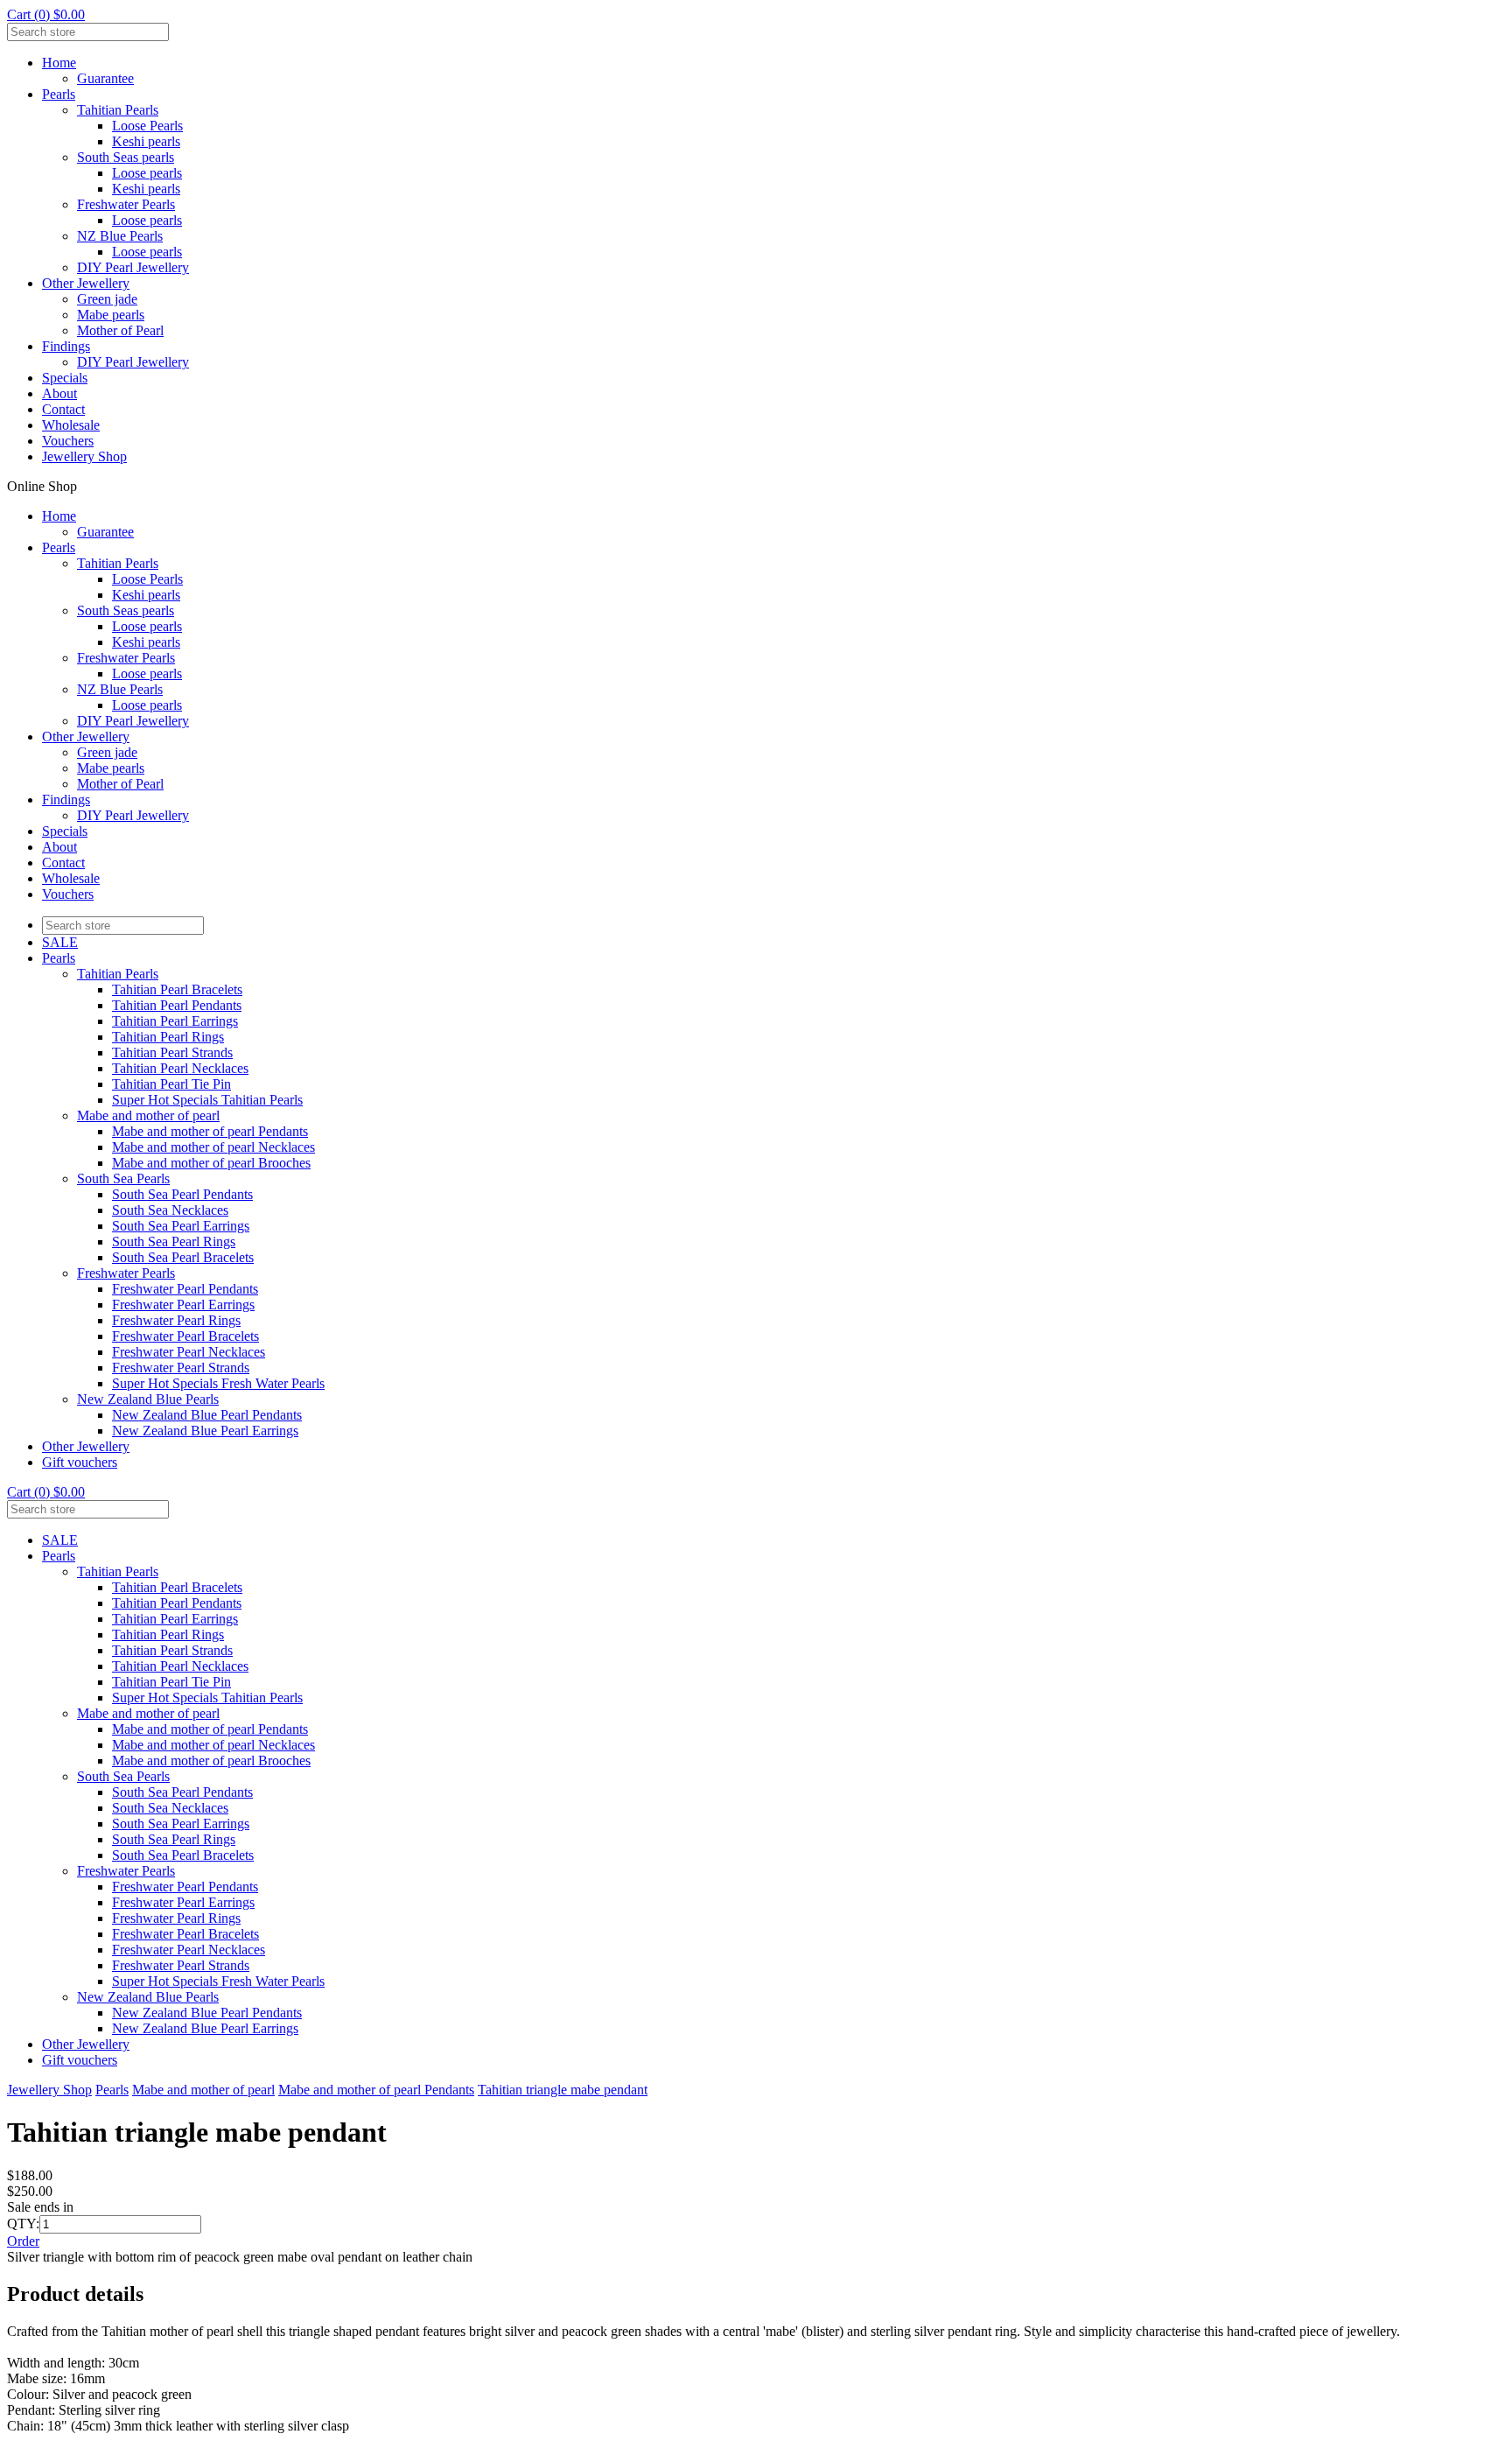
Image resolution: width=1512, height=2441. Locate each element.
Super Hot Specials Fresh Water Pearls (218, 1383)
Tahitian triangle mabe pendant (563, 2090)
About (59, 393)
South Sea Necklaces (170, 1210)
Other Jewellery (86, 283)
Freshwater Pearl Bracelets (185, 1336)
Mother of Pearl (120, 330)
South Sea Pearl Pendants (182, 1194)
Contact (63, 409)
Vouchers (68, 441)
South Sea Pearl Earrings (181, 1226)
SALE (60, 942)
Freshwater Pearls (126, 204)
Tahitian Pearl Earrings (175, 1021)
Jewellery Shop (84, 456)
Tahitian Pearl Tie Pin (171, 1084)
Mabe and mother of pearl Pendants (210, 1131)
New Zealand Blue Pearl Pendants (207, 1415)
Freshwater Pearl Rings (176, 1320)
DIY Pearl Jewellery (133, 267)
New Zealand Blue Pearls (148, 1399)
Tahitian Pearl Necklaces (180, 1068)
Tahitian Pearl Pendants (177, 1005)
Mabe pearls (111, 315)
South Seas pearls (126, 157)
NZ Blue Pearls (120, 236)
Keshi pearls (146, 141)
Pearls (59, 94)
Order (23, 2241)
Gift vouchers (80, 1462)
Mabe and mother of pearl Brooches (211, 1163)
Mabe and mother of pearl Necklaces (213, 1147)
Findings (66, 346)
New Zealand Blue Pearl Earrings (205, 1431)
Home (59, 63)
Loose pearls (147, 173)
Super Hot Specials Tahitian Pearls (207, 1100)
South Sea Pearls (123, 1178)
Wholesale (71, 425)
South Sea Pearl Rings (174, 1242)
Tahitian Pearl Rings (168, 1037)
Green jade (107, 299)
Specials (65, 378)
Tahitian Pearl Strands (172, 1052)
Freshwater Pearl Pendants (185, 1289)
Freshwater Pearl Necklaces (189, 1352)
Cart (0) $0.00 (46, 14)
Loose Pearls (147, 126)
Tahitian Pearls (118, 110)
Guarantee (105, 78)
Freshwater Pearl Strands (181, 1368)
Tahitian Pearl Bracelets (177, 989)
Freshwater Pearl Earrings (183, 1305)
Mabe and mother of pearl (148, 1115)
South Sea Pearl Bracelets (183, 1257)
